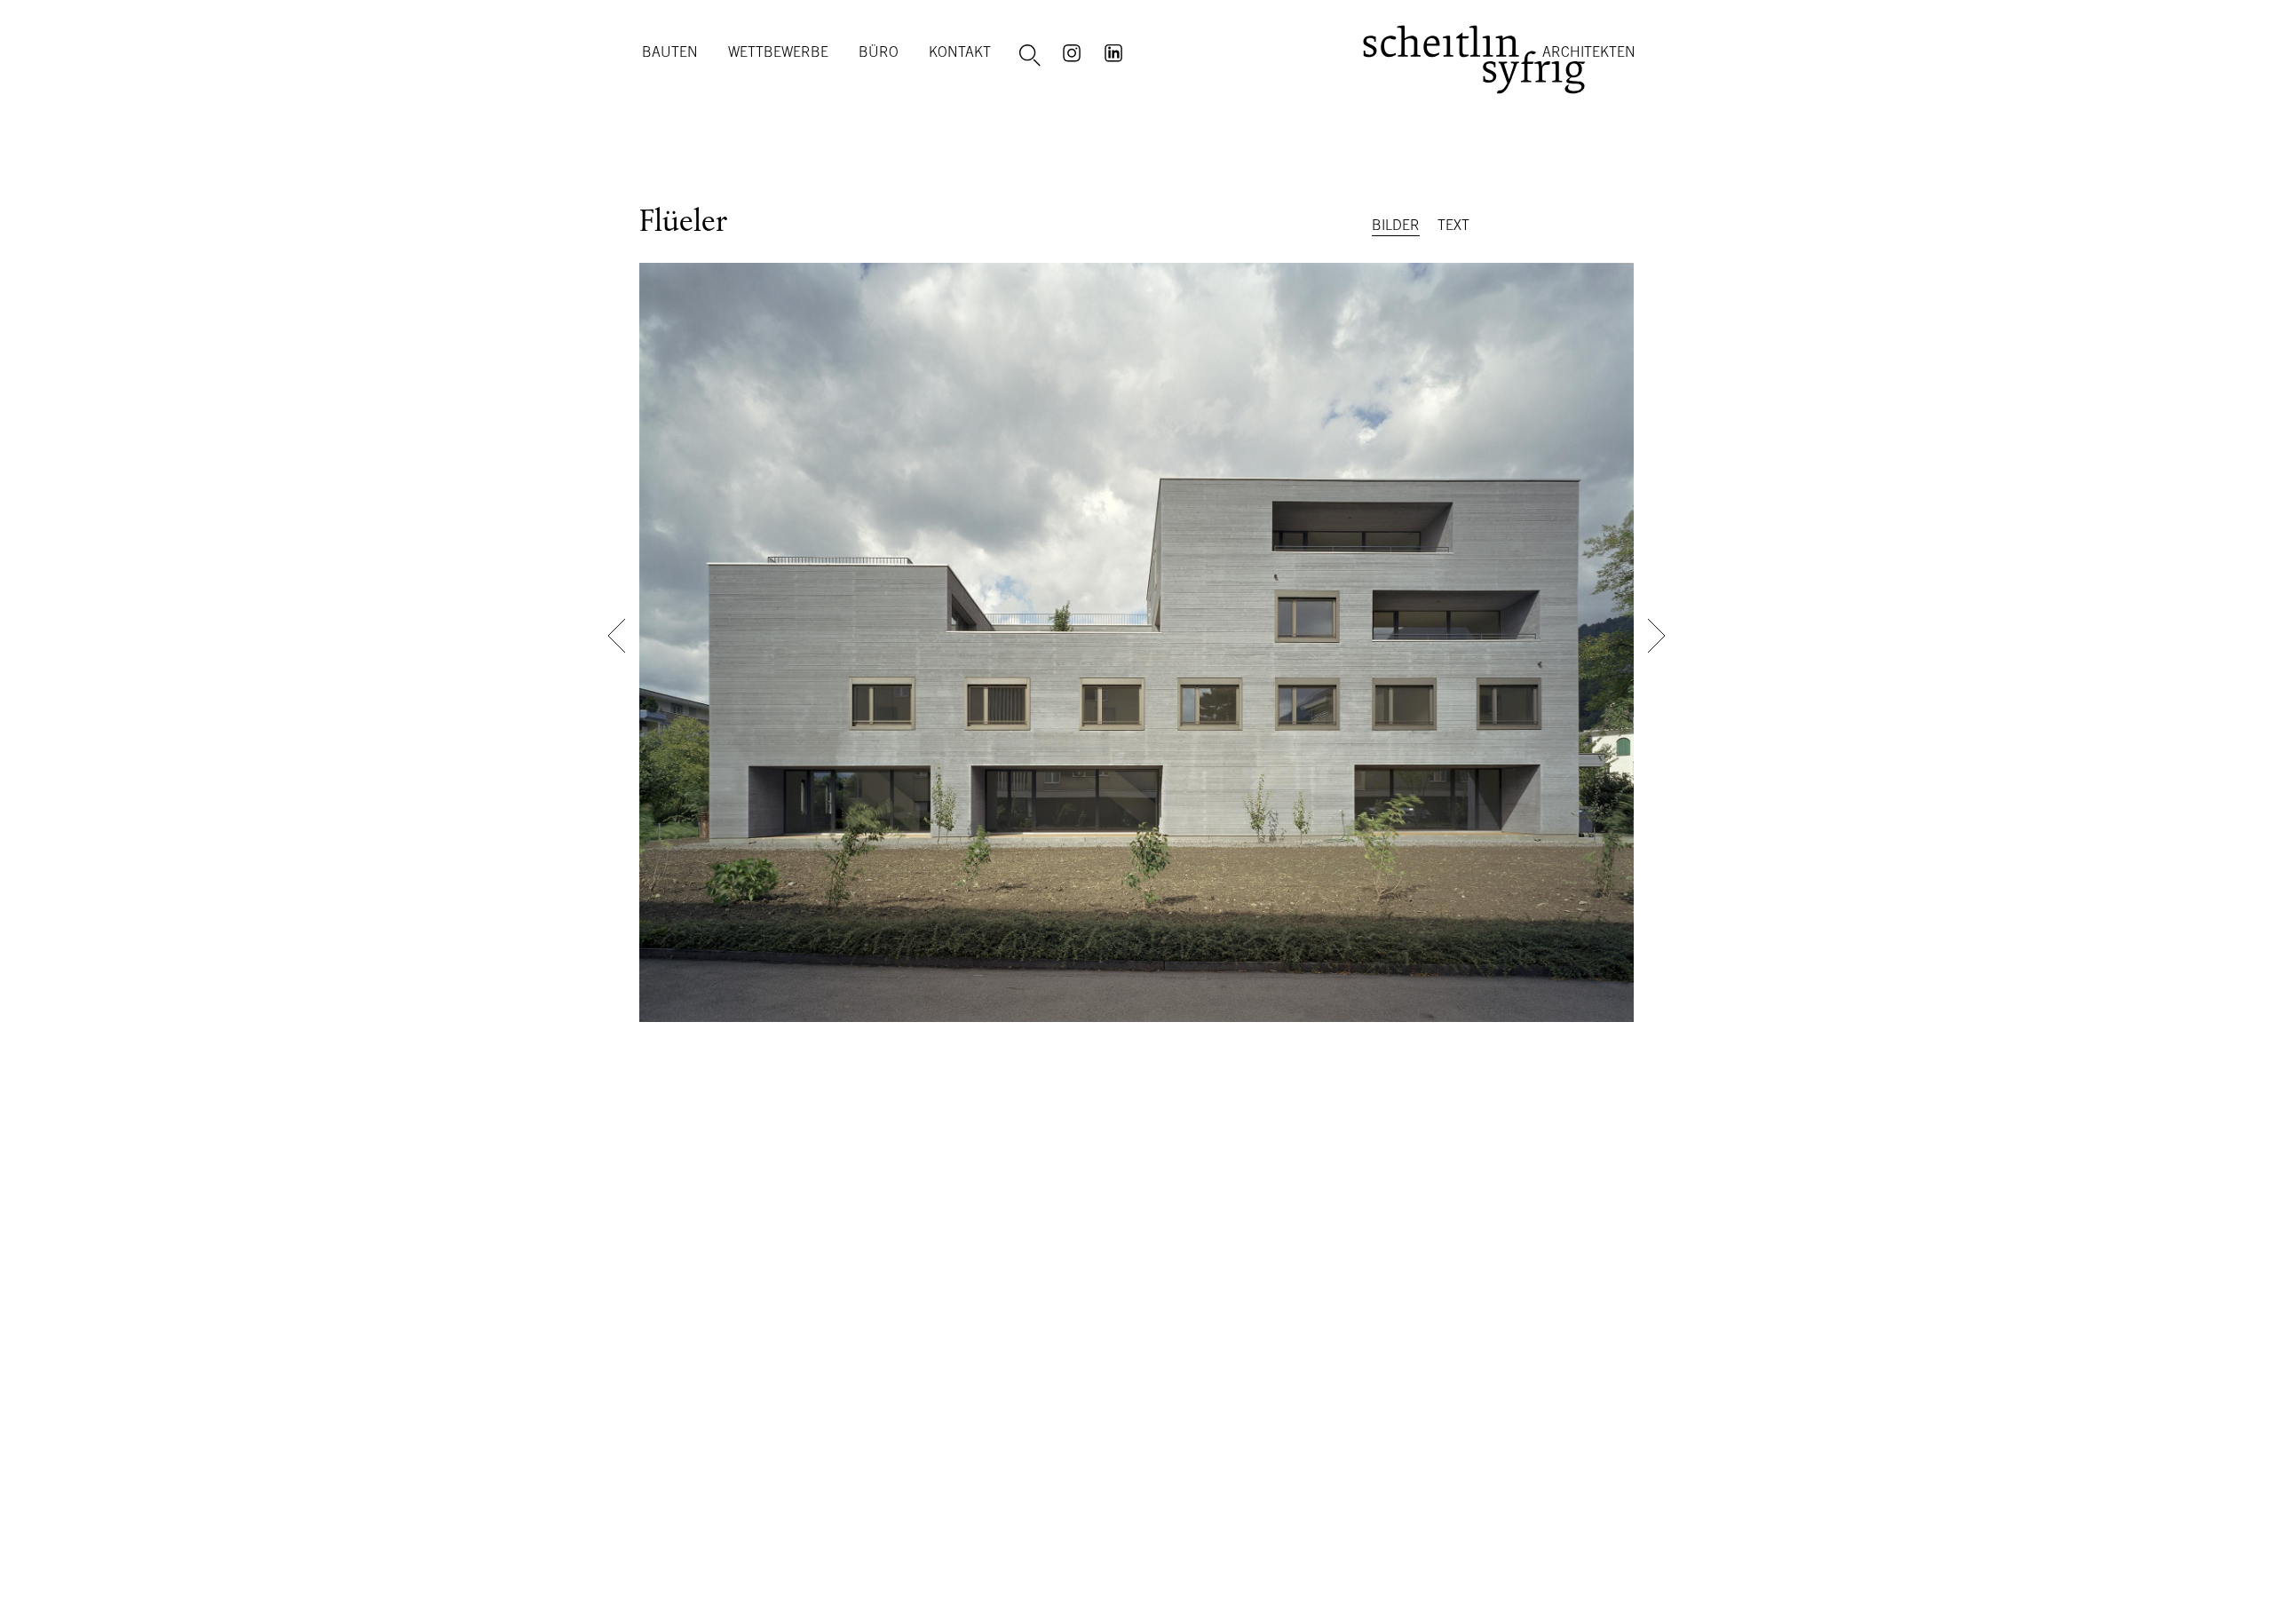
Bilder (1396, 225)
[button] (617, 636)
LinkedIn (1116, 51)
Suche (1033, 56)
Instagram (1074, 51)
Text (1453, 225)
